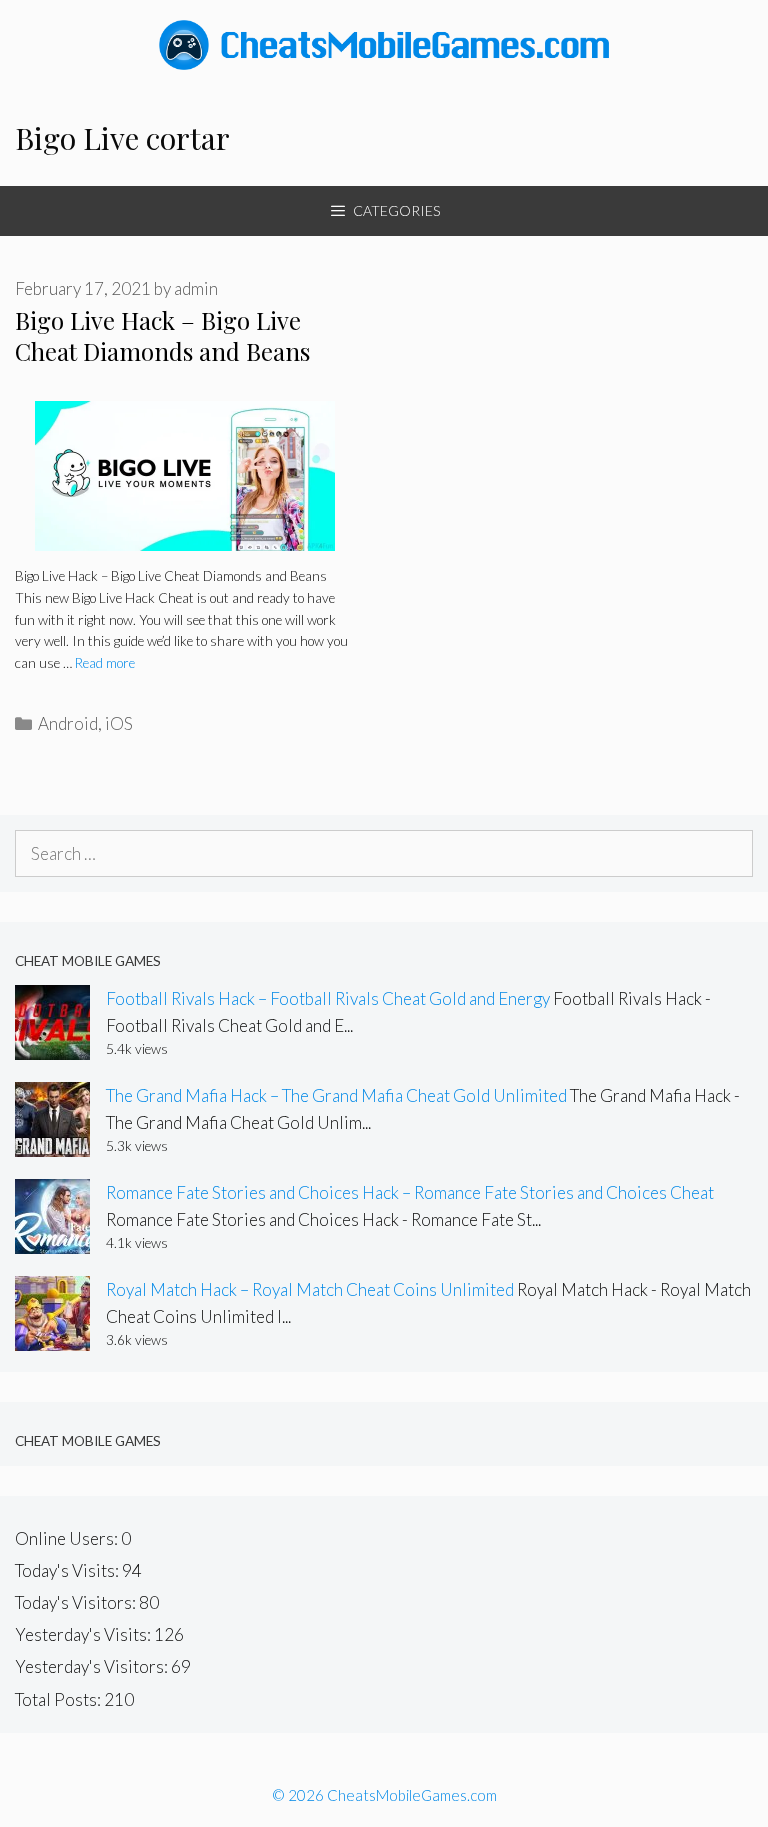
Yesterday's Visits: (84, 1634)
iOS (119, 723)
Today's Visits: (68, 1570)
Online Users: (68, 1538)
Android (68, 723)
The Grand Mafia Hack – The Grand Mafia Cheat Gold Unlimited (336, 1095)
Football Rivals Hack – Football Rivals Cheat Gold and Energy (328, 998)
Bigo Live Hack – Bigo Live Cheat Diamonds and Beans (162, 335)
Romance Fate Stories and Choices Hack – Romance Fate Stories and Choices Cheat (410, 1192)
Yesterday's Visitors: (93, 1666)
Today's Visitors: (77, 1602)
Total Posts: (59, 1699)
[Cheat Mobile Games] (384, 42)
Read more (105, 663)
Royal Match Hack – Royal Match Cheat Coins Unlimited (310, 1289)
